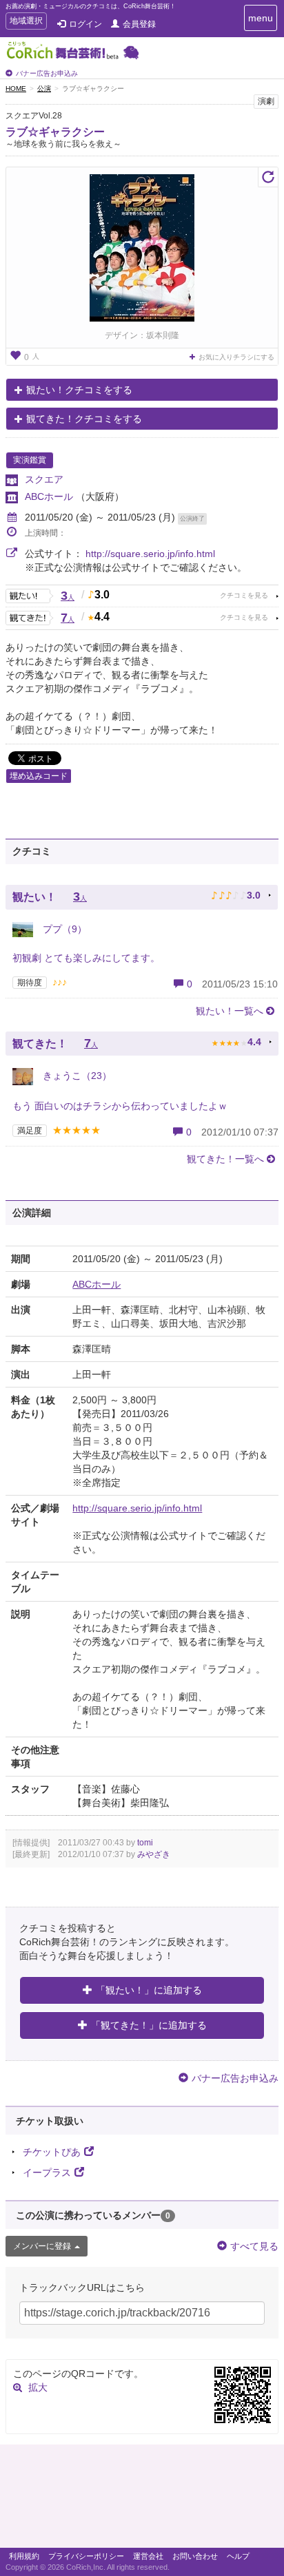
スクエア (44, 479)
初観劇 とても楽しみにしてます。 (86, 958)
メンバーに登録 (42, 2246)
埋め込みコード (39, 776)
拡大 (38, 2387)
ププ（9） (63, 929)
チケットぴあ (52, 2152)
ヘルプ (238, 2556)
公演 (44, 88)
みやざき (154, 1854)
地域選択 (26, 22)
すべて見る (254, 2246)
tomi (145, 1843)
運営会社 (148, 2556)
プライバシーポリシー (86, 2556)
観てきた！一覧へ (225, 1159)
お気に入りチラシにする (236, 357)
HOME (16, 88)
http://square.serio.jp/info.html (150, 554)
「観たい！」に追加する (149, 1990)
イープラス (47, 2172)
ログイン (85, 24)
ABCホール (50, 496)
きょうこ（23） (76, 1076)
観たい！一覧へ (230, 1011)
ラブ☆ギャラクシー (55, 132)
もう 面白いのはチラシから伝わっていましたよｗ (120, 1106)
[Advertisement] (142, 2500)
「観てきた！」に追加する (149, 2025)
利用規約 (24, 2556)
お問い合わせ (195, 2556)
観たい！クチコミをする (79, 390)
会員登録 (139, 24)
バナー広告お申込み (47, 73)
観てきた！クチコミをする (84, 419)
